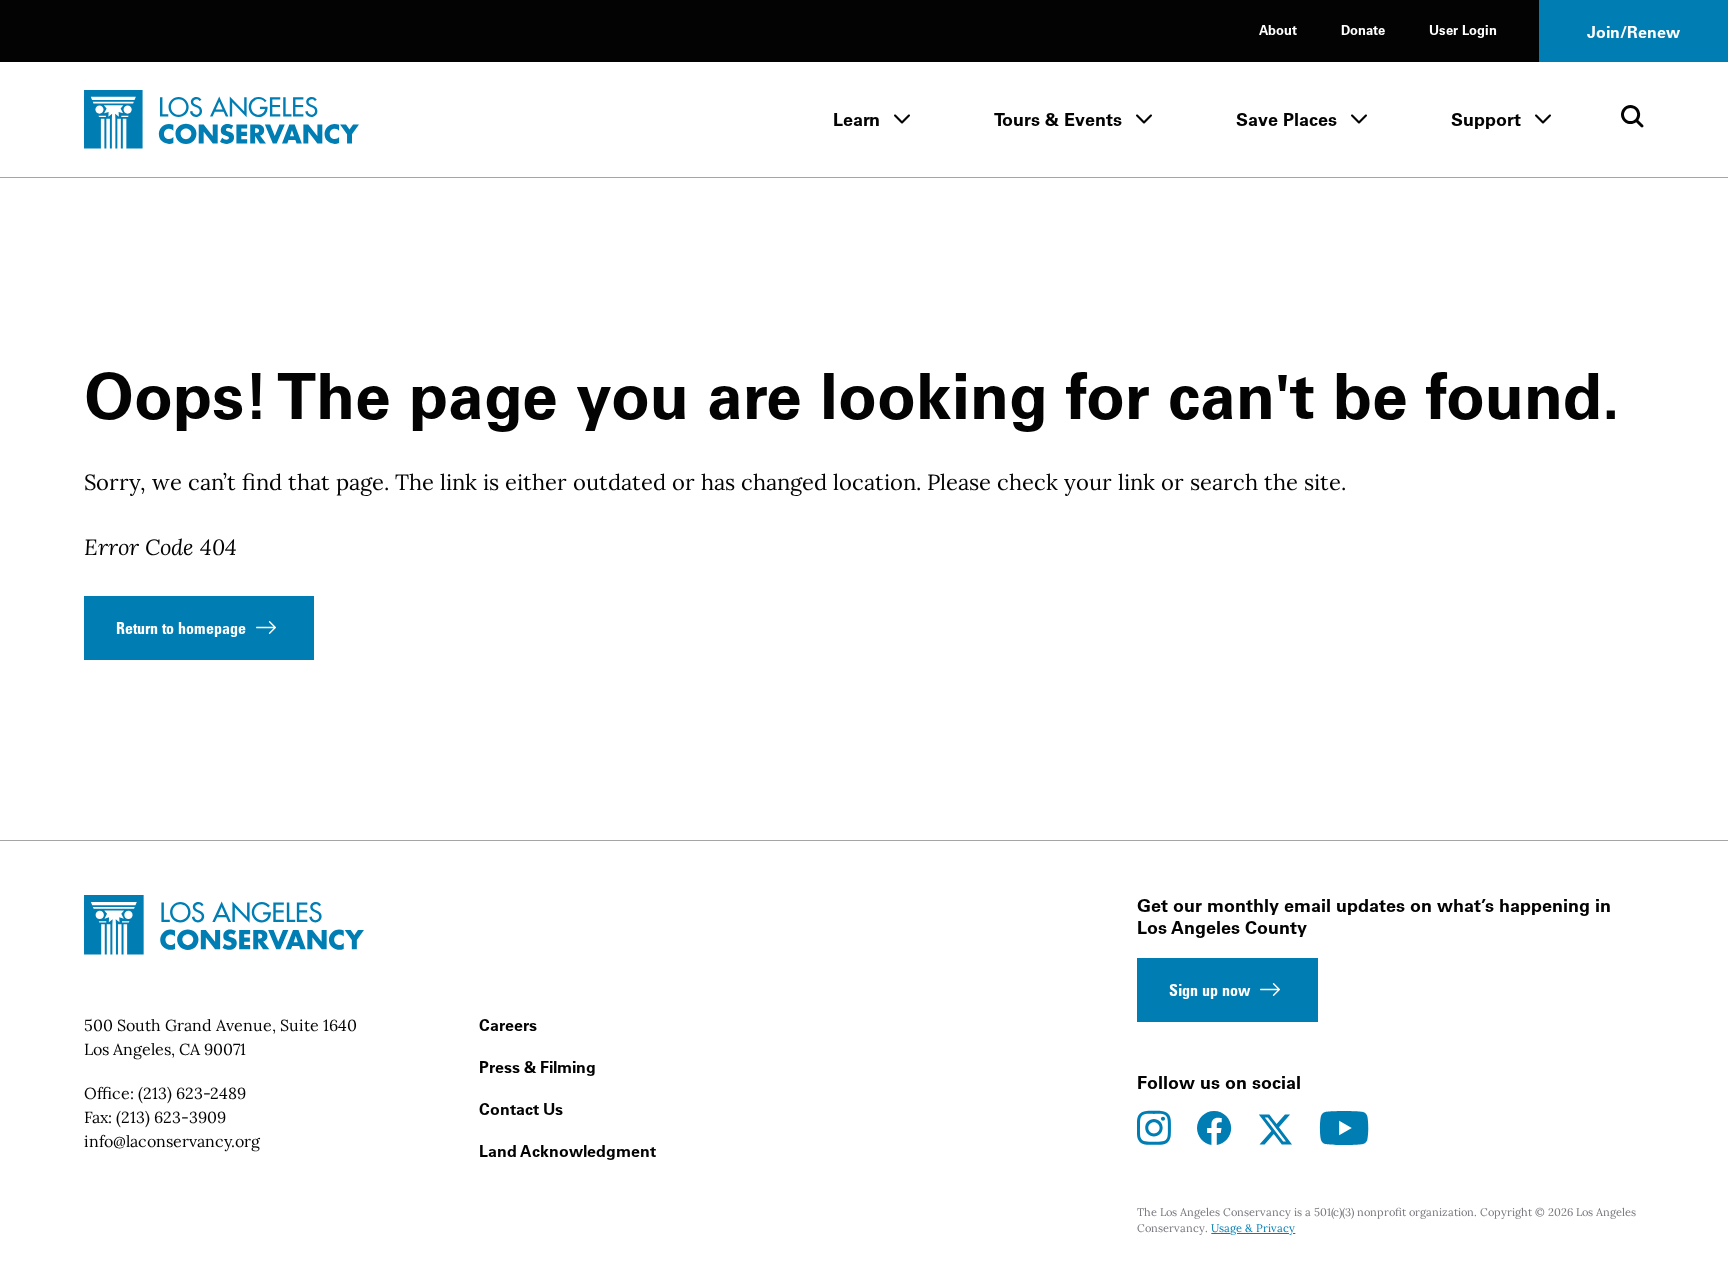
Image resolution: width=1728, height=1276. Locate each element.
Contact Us (521, 1109)
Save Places (1286, 119)
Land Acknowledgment (567, 1151)
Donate (1363, 29)
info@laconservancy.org (172, 1141)
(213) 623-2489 (192, 1093)
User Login (1463, 29)
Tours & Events (1058, 119)
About (1278, 29)
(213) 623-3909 (171, 1117)
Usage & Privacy (1253, 1228)
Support (1486, 119)
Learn (856, 119)
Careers (508, 1025)
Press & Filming (537, 1067)
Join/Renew (1633, 32)
